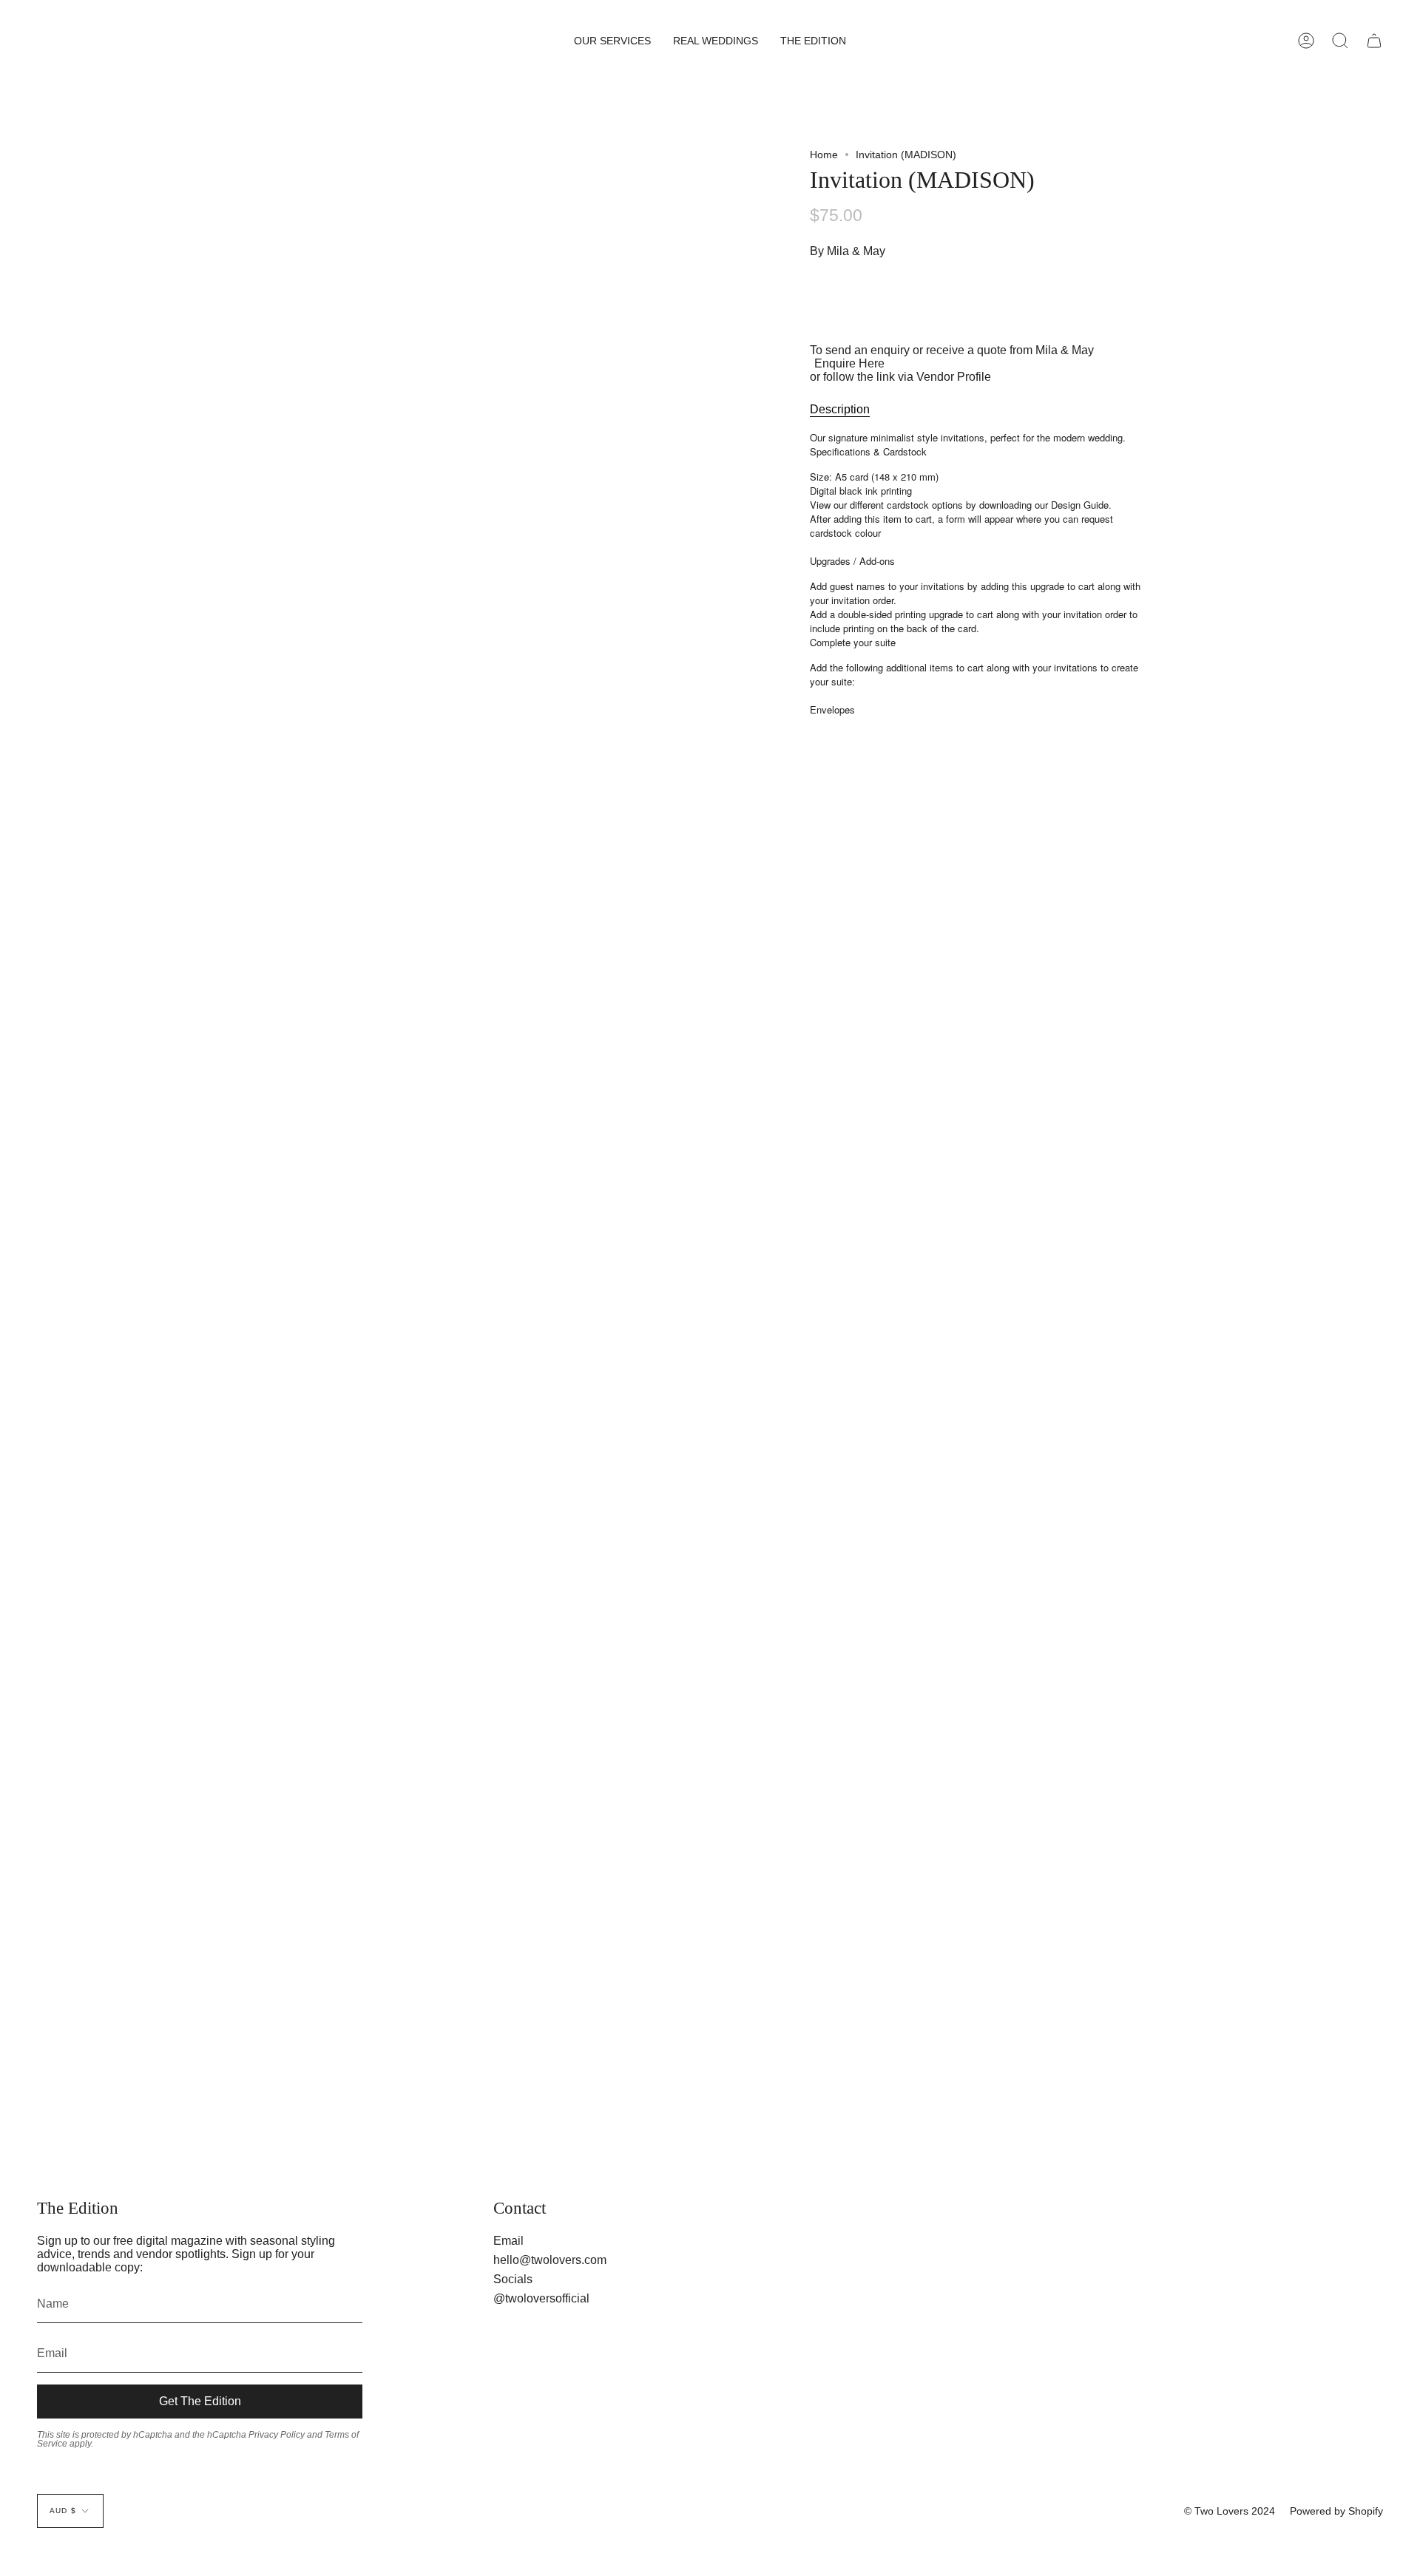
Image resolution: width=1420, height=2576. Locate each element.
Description (840, 410)
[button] (612, 41)
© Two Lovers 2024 (1230, 2511)
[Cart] (1374, 41)
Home (824, 155)
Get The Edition (200, 2401)
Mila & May (856, 252)
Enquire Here (849, 364)
